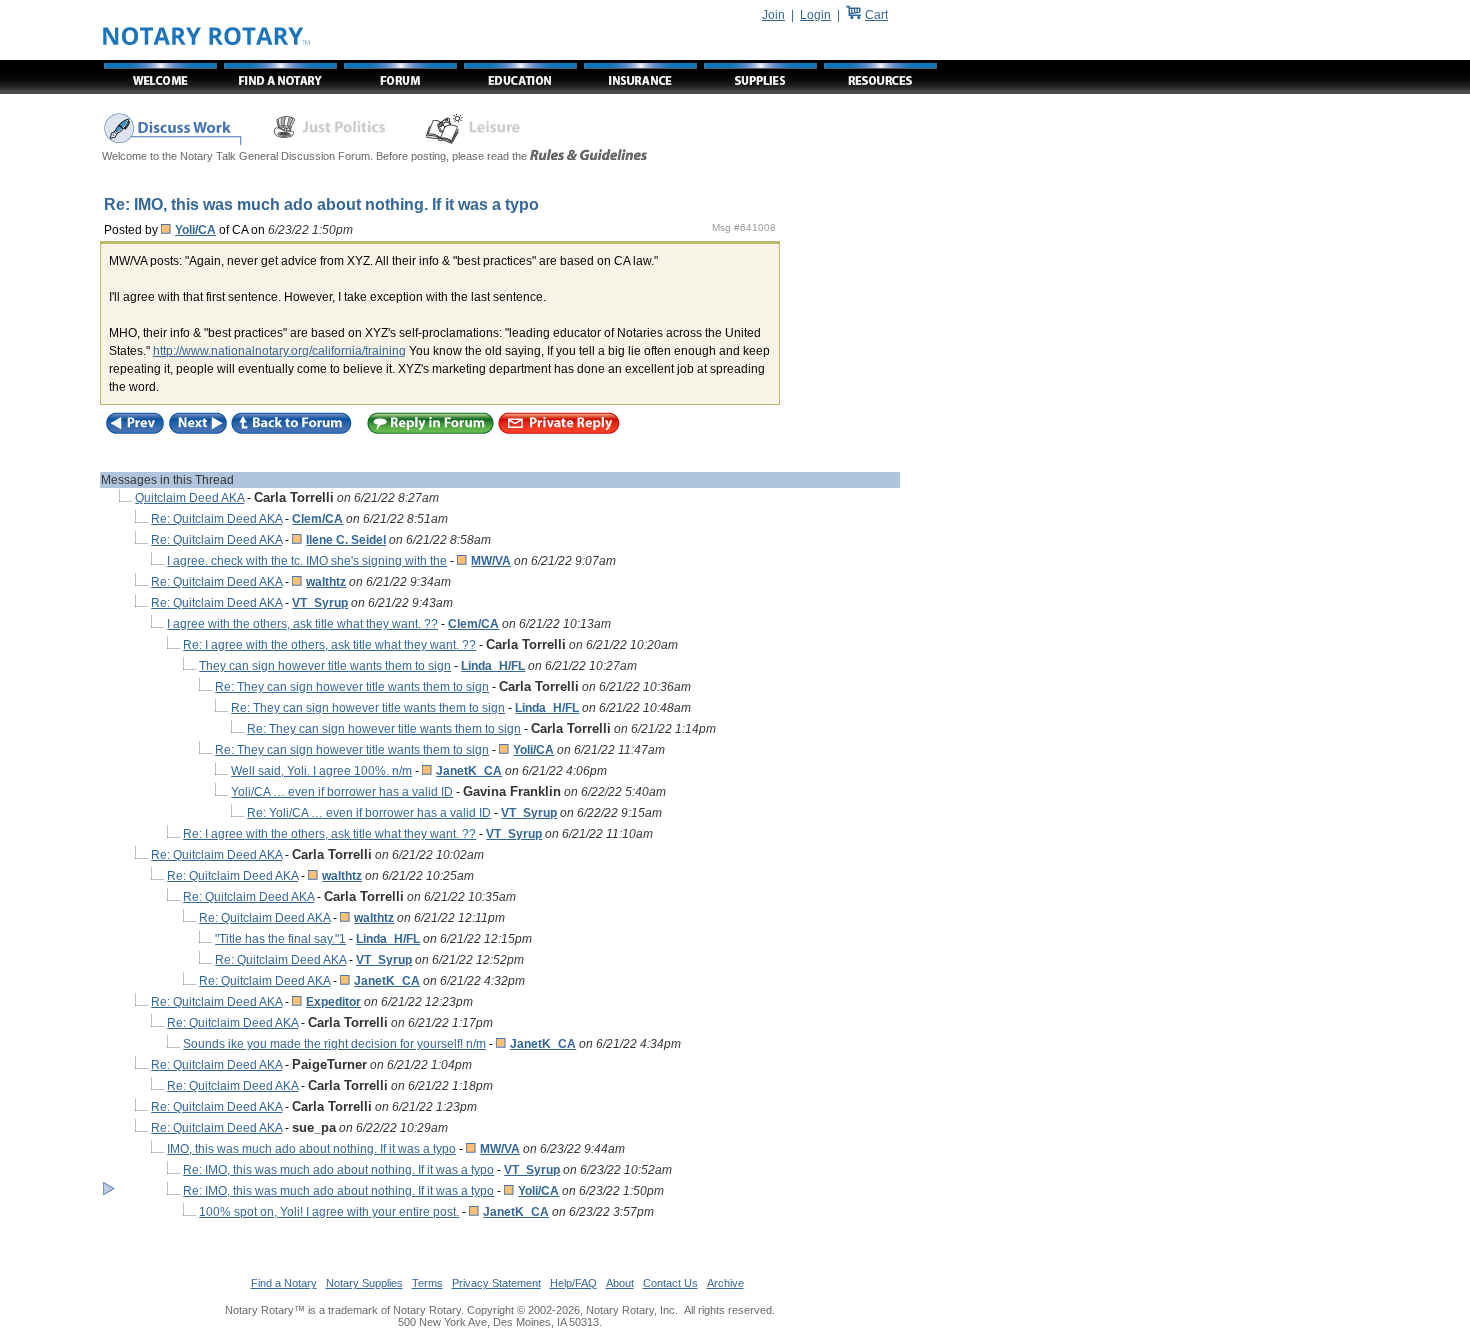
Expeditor (333, 1002)
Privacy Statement (496, 1283)
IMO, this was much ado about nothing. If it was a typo (311, 1149)
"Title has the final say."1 (280, 939)
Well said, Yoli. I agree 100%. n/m (321, 771)
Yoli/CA (195, 230)
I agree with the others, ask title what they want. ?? (302, 624)
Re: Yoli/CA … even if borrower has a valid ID (369, 813)
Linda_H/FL (493, 666)
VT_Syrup (320, 603)
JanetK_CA (469, 771)
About (620, 1283)
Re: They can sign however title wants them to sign (352, 687)
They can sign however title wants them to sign (325, 666)
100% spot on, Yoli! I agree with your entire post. (329, 1212)
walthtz (326, 582)
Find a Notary (284, 1283)
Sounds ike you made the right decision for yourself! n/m (334, 1044)
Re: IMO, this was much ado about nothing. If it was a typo (338, 1170)
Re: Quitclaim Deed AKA (216, 519)
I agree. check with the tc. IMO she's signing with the (307, 561)
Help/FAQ (573, 1283)
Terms (427, 1283)
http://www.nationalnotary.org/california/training (279, 351)
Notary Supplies (364, 1283)
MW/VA (491, 561)
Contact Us (670, 1283)
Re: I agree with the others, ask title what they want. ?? (329, 645)
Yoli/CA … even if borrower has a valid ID (342, 792)
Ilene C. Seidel (346, 540)
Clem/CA (317, 519)
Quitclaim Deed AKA (189, 498)
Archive (725, 1283)
